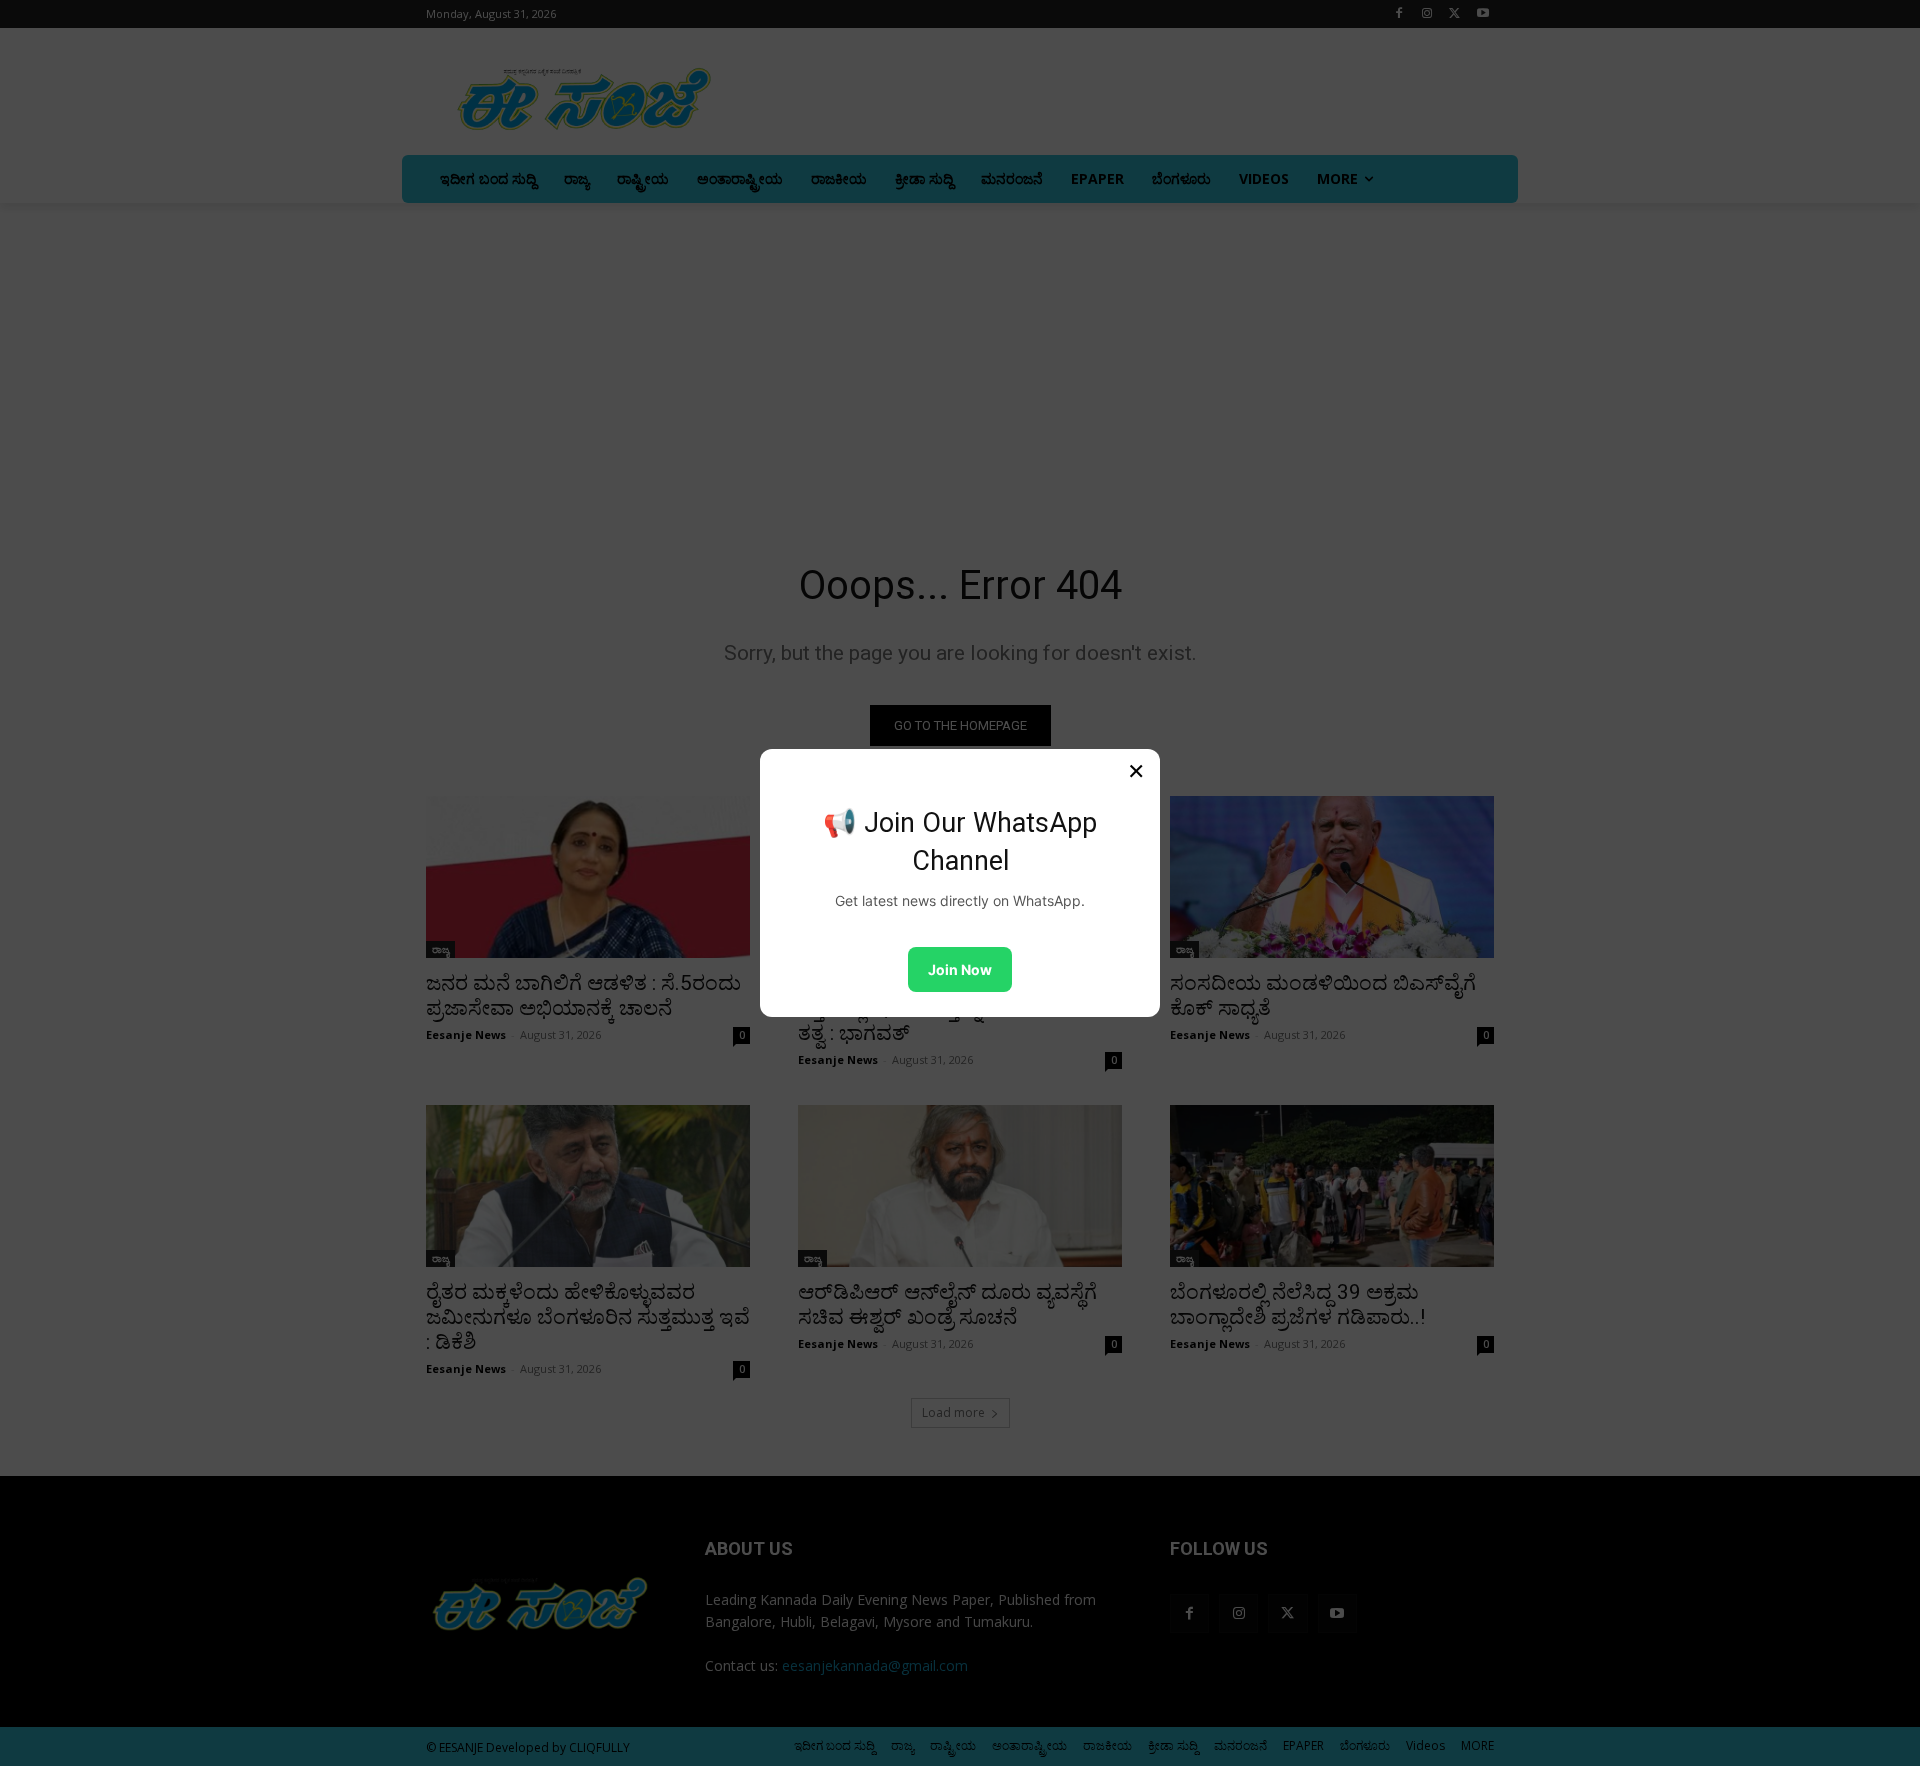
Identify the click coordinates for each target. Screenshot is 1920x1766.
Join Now (960, 969)
